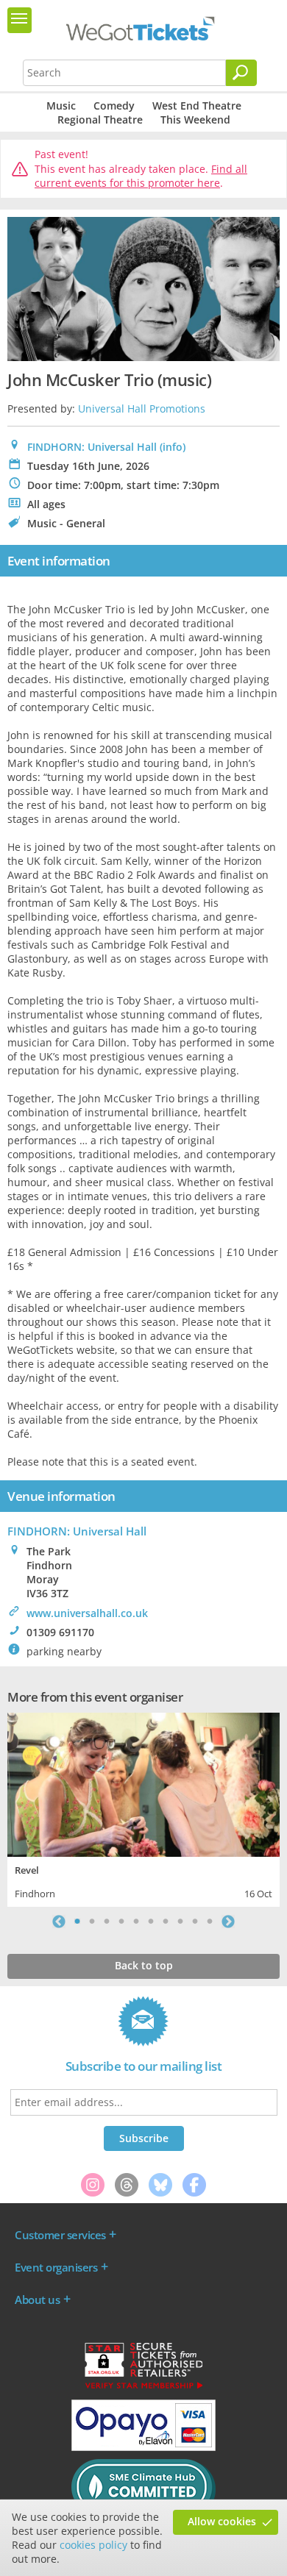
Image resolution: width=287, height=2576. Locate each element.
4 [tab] (121, 1922)
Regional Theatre (100, 119)
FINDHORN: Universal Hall (92, 447)
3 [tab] (107, 1922)
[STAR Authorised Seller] (143, 2388)
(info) (173, 447)
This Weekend (195, 119)
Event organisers (56, 2267)
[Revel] (143, 1783)
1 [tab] (77, 1922)
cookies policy (93, 2545)
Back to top (144, 1965)
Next (228, 1922)
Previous (59, 1922)
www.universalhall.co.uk (87, 1613)
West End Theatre (197, 106)
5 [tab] (136, 1922)
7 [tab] (166, 1922)
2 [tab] (92, 1922)
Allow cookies (222, 2521)
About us (37, 2300)
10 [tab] (210, 1922)
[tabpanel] (143, 1808)
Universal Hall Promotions (142, 408)
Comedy (114, 106)
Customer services (60, 2235)
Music (61, 106)
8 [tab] (180, 1922)
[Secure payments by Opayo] (143, 2447)
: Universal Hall (77, 1531)
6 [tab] (151, 1922)
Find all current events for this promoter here (141, 176)
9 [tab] (195, 1922)
